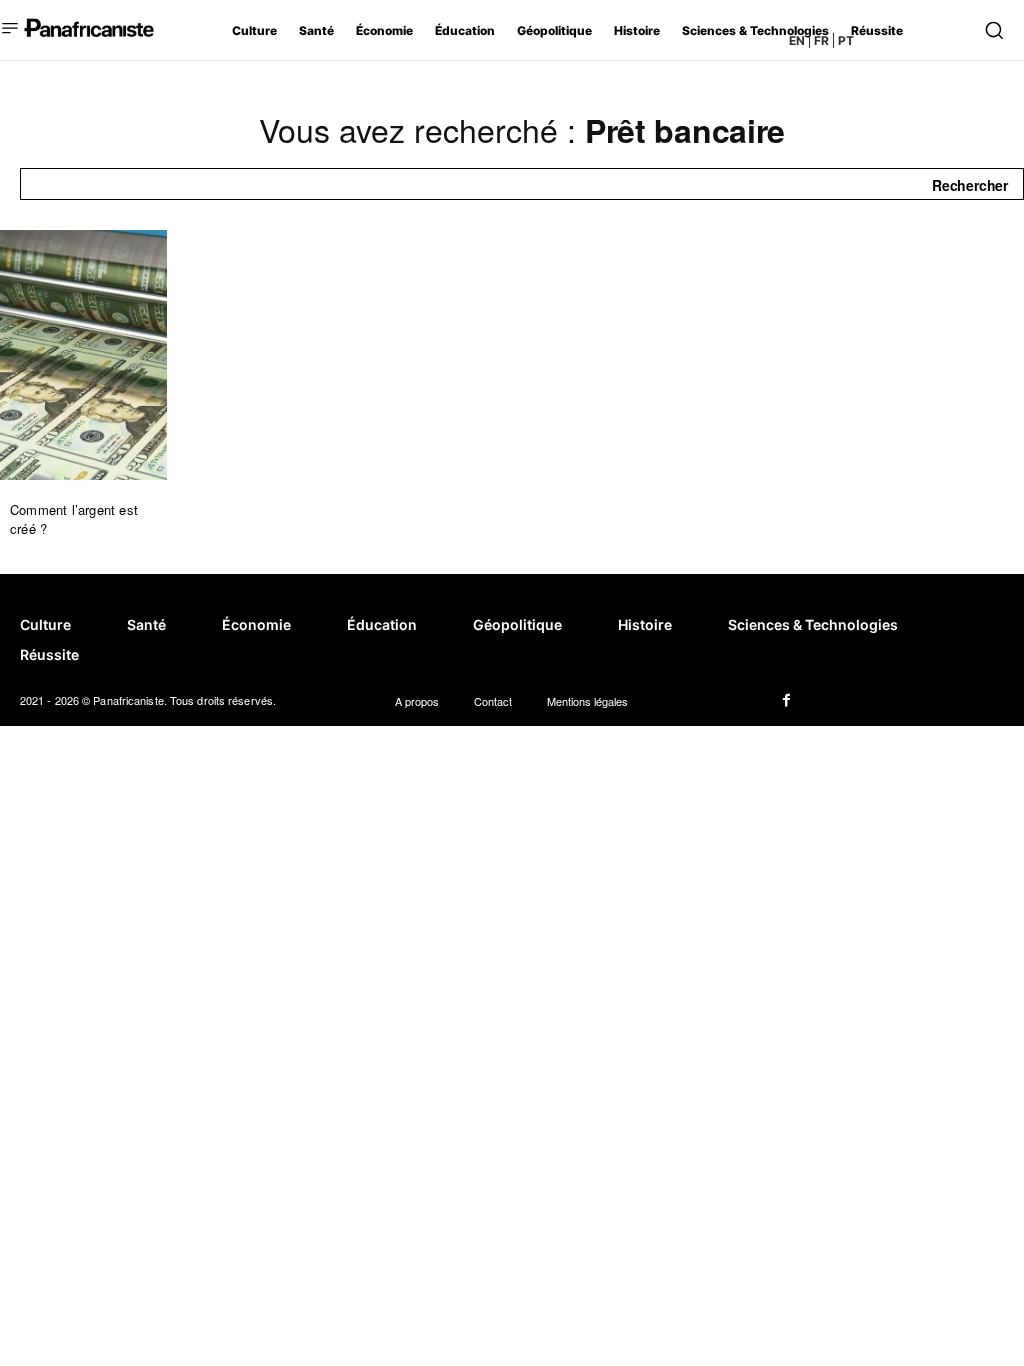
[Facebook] (786, 701)
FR (821, 40)
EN (797, 40)
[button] (993, 30)
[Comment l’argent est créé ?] (83, 355)
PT (846, 40)
